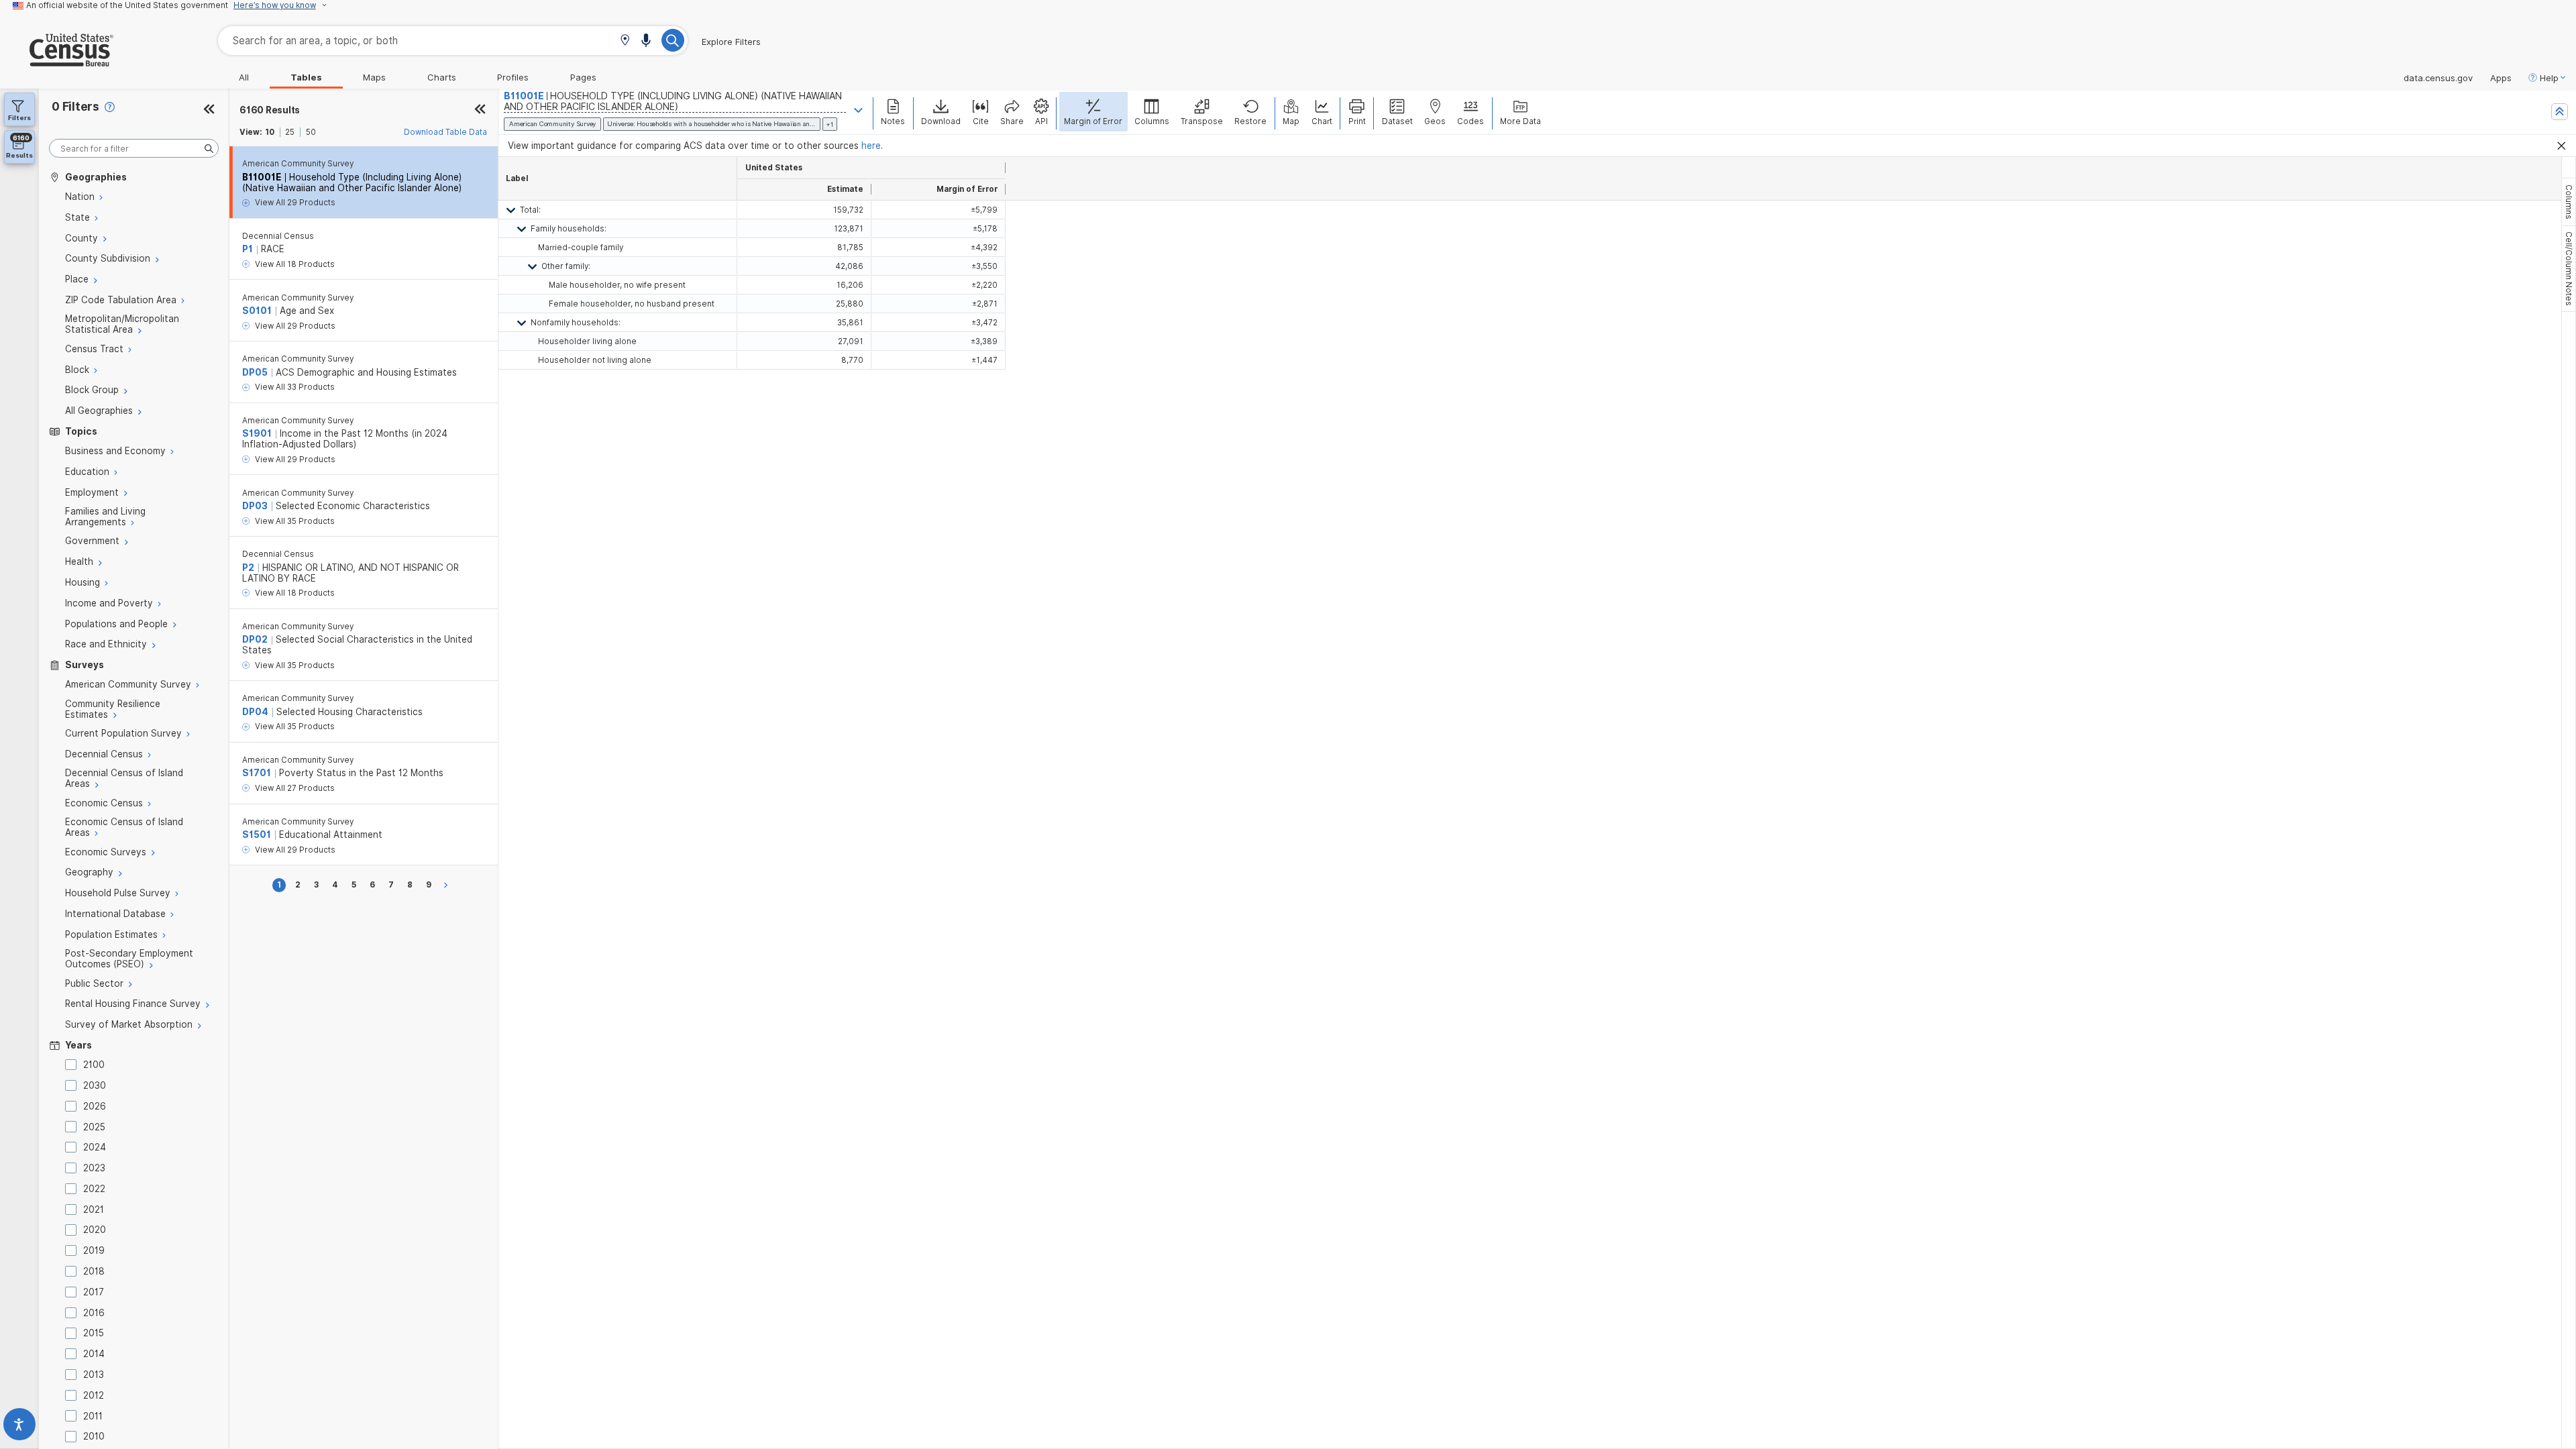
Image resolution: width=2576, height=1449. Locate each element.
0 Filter (75, 106)
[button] (625, 41)
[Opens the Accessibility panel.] (19, 1427)
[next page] (448, 885)
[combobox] (453, 41)
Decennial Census (278, 236)
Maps (374, 77)
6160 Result (270, 110)
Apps (2501, 78)
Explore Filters (731, 42)
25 (290, 132)
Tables (306, 77)
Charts (442, 77)
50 (311, 132)
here (871, 146)
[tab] (2569, 202)
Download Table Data (445, 132)
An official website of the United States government (127, 5)
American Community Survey (298, 164)
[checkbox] (73, 1065)
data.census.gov (2438, 78)
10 (270, 132)
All (244, 77)
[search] (134, 149)
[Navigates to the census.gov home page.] (57, 61)
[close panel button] (480, 110)
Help (2549, 78)
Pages (583, 77)
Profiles (513, 77)
